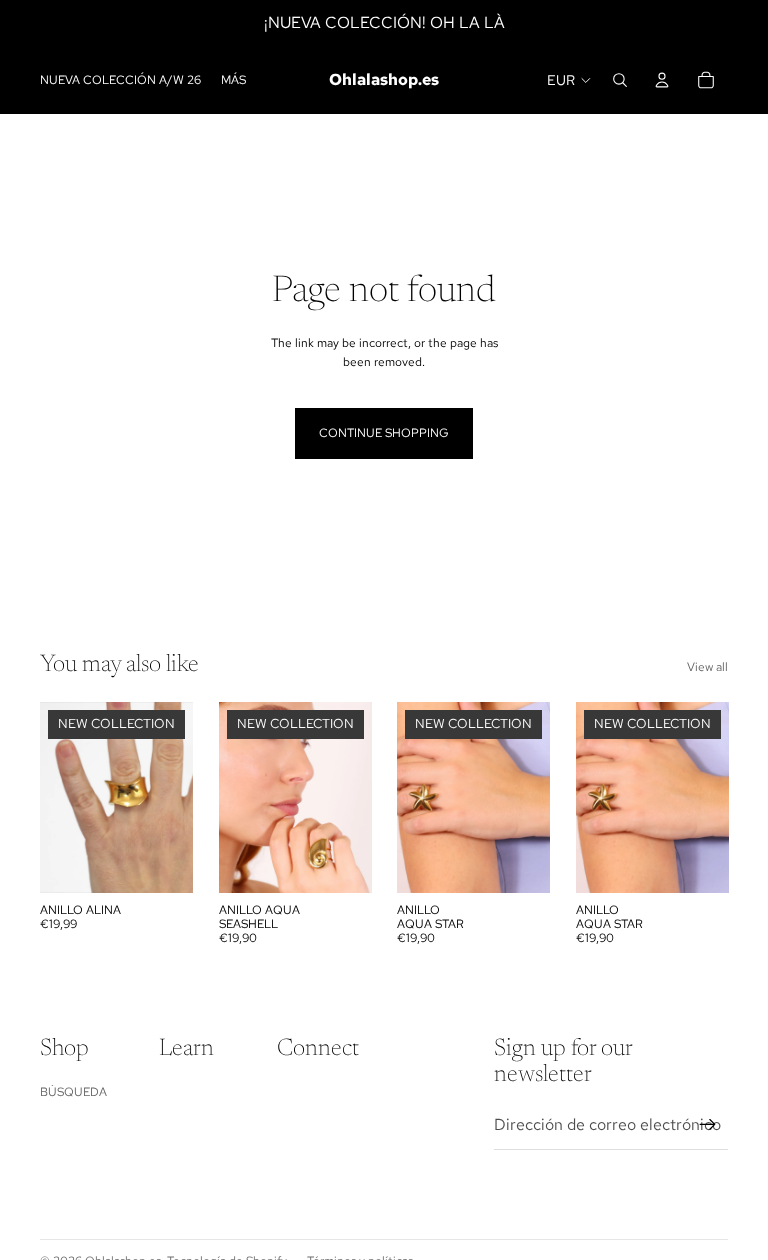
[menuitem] (233, 80)
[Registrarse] (708, 1125)
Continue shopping (384, 433)
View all (707, 667)
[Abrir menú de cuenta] (662, 80)
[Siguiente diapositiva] (176, 798)
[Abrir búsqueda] (620, 80)
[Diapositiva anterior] (55, 798)
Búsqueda (73, 1092)
